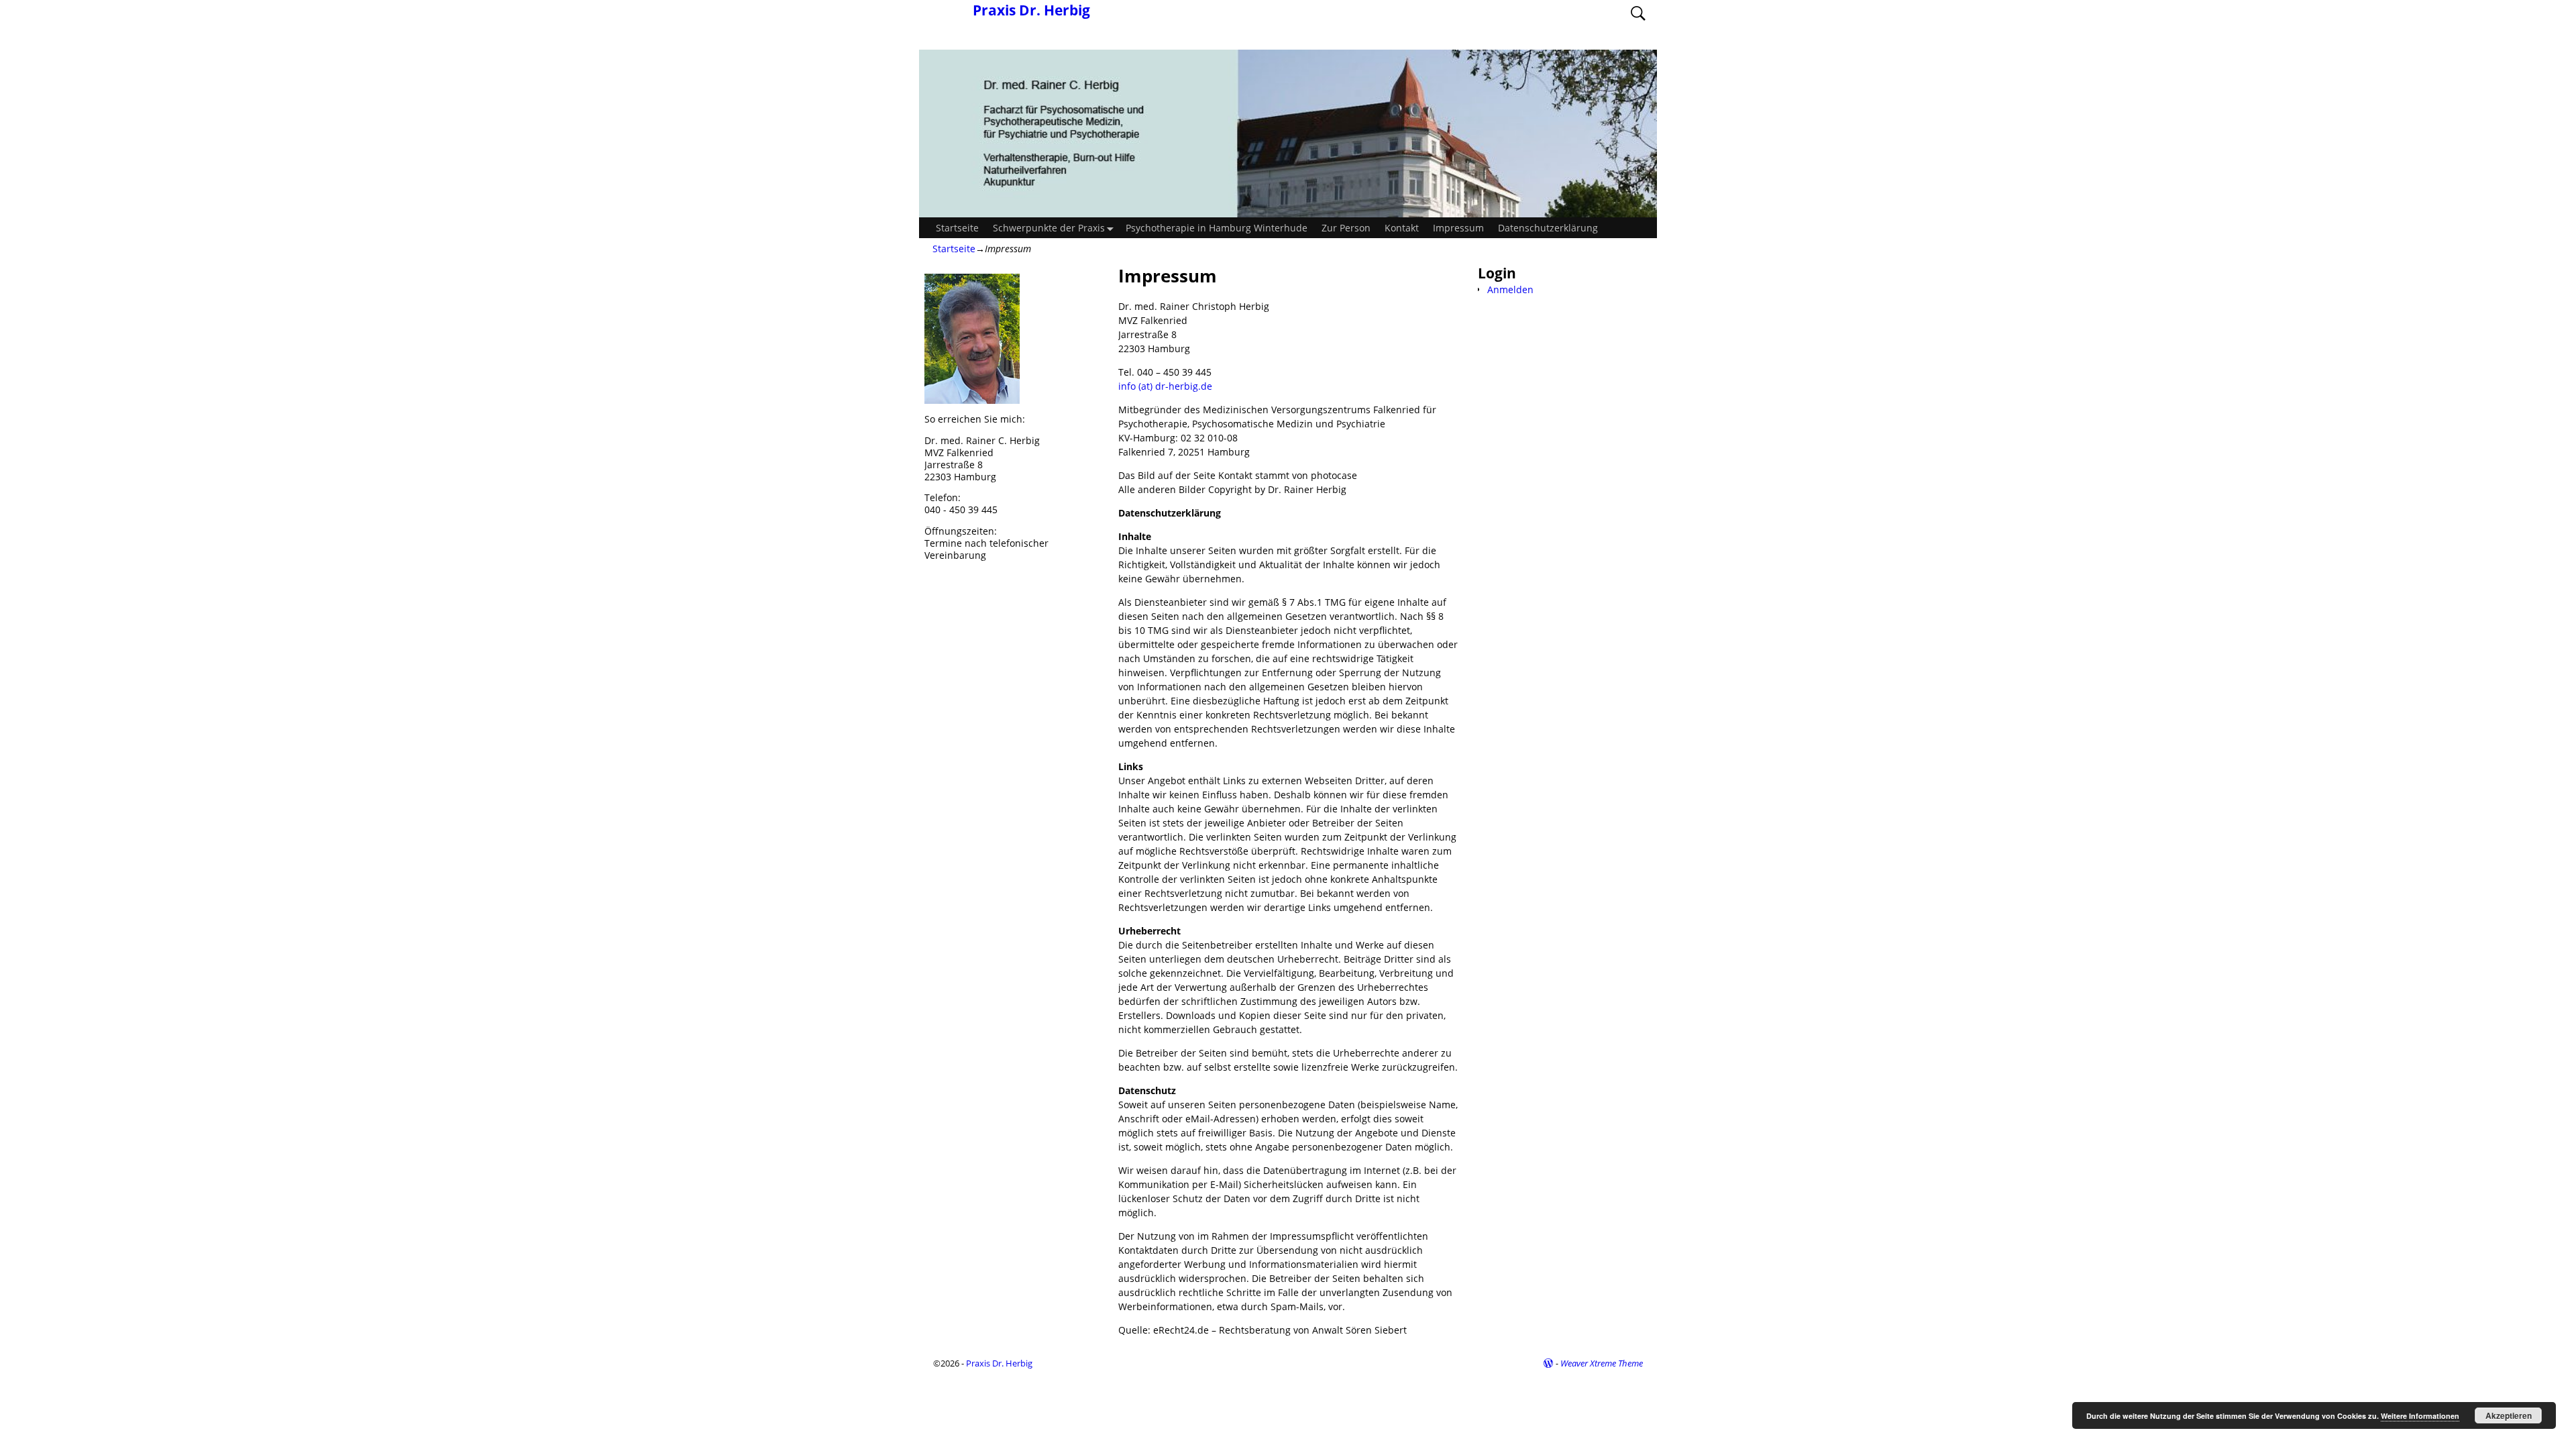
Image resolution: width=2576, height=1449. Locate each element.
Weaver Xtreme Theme (1602, 1363)
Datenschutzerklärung (1548, 228)
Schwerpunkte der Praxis (1049, 228)
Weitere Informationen (2420, 1416)
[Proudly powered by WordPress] (1548, 1363)
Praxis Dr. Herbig (1031, 10)
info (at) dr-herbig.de (1165, 386)
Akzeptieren (2509, 1415)
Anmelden (1510, 289)
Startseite (957, 228)
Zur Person (1346, 228)
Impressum (1458, 228)
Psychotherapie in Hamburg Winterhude (1217, 228)
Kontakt (1402, 228)
